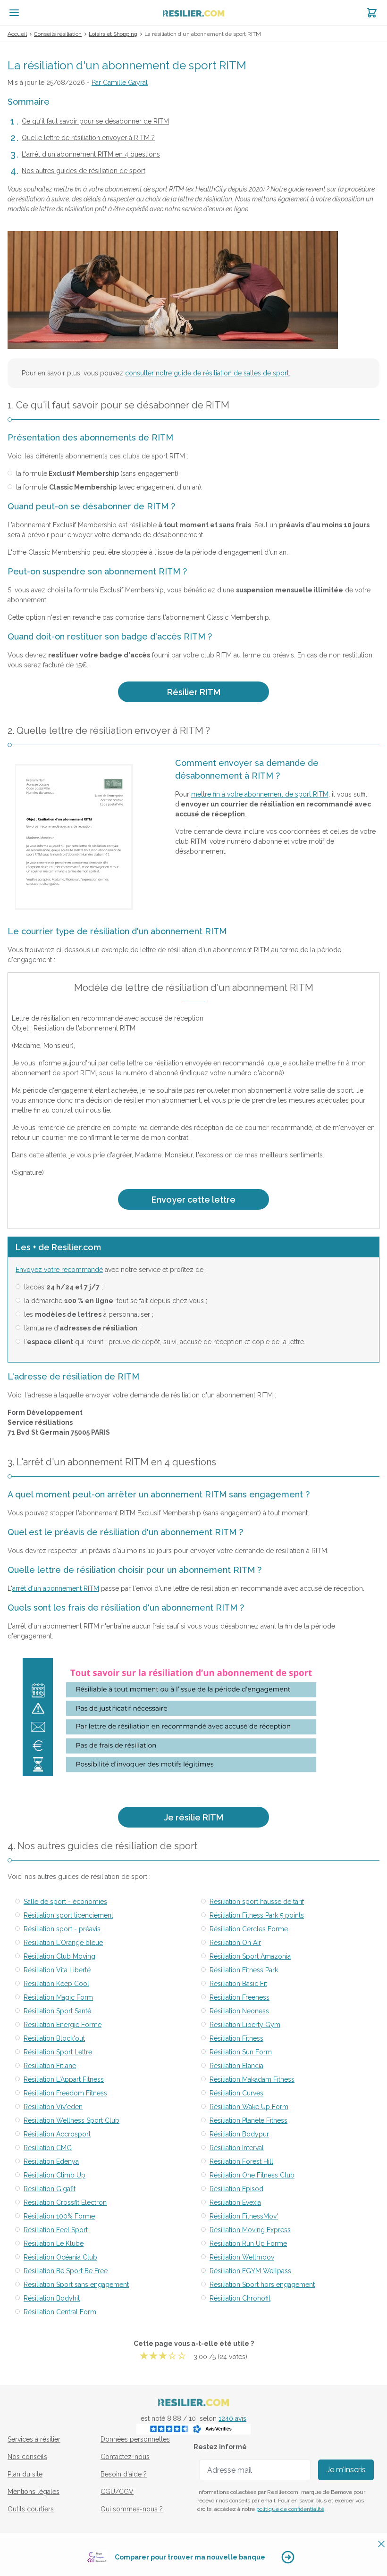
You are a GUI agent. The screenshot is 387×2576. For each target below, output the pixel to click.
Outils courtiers (31, 2509)
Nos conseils (27, 2457)
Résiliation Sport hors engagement (262, 2285)
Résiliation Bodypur (239, 2134)
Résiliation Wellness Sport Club (72, 2120)
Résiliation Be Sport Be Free (66, 2271)
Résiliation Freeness (240, 1997)
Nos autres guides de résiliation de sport (84, 171)
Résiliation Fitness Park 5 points (257, 1915)
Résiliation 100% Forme (59, 2216)
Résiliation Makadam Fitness (252, 2079)
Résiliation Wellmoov (242, 2257)
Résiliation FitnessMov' (244, 2216)
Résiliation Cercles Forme (249, 1929)
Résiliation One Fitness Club (252, 2175)
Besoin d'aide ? (124, 2474)
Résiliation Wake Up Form (249, 2107)
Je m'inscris (346, 2470)
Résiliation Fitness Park (244, 1970)
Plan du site (25, 2474)
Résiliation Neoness (239, 2011)
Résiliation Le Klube (54, 2244)
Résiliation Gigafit (50, 2189)
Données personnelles (135, 2439)
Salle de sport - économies (65, 1902)
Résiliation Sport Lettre (58, 2052)
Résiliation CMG (48, 2148)
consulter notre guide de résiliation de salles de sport (207, 373)
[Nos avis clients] (193, 2429)
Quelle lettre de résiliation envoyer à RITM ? (88, 138)
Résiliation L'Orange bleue (63, 1943)
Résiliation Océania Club (60, 2257)
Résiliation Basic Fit (238, 1984)
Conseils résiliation (58, 34)
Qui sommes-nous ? (132, 2509)
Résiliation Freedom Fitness (65, 2093)
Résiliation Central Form (60, 2312)
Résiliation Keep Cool (56, 1984)
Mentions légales (34, 2492)
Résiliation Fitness (236, 2038)
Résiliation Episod (236, 2189)
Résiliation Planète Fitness (248, 2120)
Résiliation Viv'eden (53, 2107)
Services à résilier (34, 2439)
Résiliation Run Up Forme (248, 2244)
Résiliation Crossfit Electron (65, 2202)
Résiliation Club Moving (59, 1956)
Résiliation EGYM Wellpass (250, 2271)
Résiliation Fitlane (50, 2066)
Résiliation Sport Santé (57, 2011)
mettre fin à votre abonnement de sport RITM (260, 794)
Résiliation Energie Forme (63, 2025)
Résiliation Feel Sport (56, 2230)
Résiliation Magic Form (58, 1997)
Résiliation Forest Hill (241, 2161)
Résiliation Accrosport (57, 2134)
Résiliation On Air (235, 1943)
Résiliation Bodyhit (52, 2298)
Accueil (17, 34)
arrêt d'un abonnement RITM (56, 1588)
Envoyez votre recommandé (59, 1270)
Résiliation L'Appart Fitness (64, 2079)
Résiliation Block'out (54, 2038)
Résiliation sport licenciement (68, 1915)
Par (120, 83)
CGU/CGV (117, 2492)
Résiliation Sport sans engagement (76, 2285)
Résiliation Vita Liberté (57, 1970)
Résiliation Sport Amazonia (250, 1956)
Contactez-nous (125, 2457)
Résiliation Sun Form (241, 2052)
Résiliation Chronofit (240, 2298)
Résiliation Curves (236, 2093)
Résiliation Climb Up (55, 2175)
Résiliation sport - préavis (62, 1929)
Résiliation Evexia (235, 2202)
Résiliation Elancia (236, 2066)
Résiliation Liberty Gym (245, 2025)
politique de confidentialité (290, 2509)
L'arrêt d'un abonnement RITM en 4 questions (91, 154)
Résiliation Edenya (51, 2161)
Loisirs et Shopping (113, 34)
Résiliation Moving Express (250, 2230)
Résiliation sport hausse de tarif (257, 1902)
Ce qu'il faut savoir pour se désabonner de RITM (95, 121)
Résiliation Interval (237, 2148)
